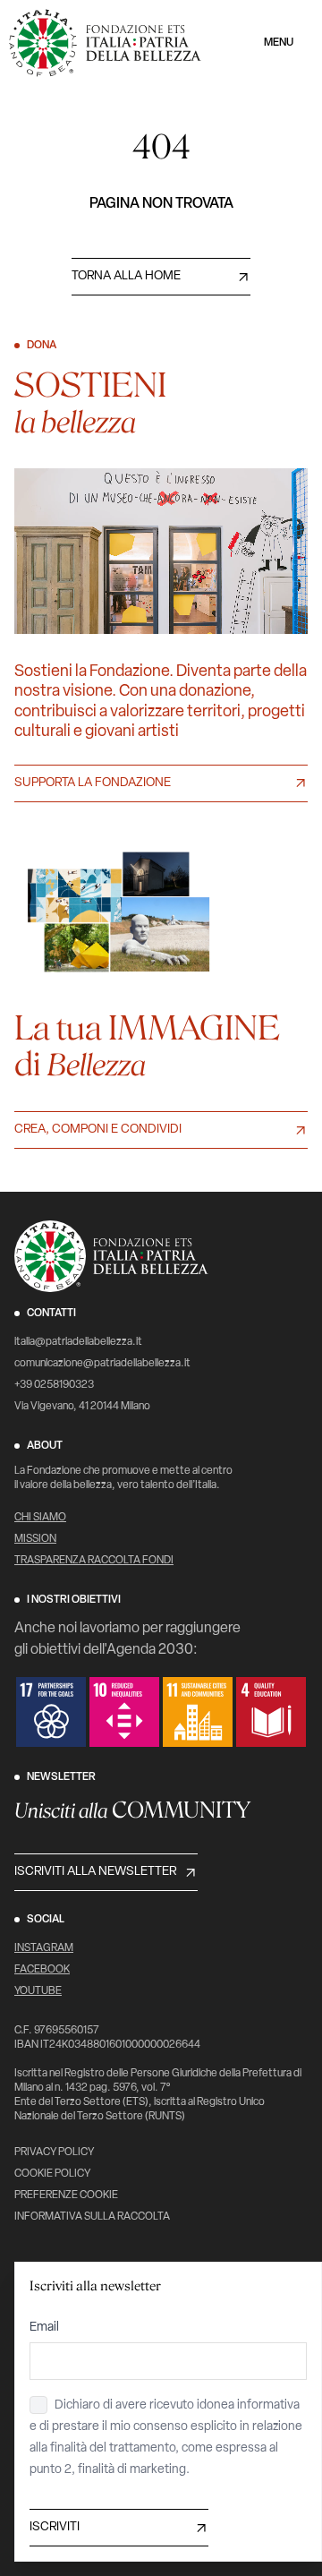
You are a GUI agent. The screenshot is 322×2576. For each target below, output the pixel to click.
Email (44, 2328)
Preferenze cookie (66, 2195)
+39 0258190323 (54, 1385)
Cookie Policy (52, 2174)
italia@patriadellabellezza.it (78, 1342)
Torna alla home (126, 276)
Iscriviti (55, 2527)
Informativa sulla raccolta (92, 2217)
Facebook (42, 1970)
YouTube (38, 1991)
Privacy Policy (54, 2152)
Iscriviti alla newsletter (95, 1872)
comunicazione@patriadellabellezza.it (102, 1364)
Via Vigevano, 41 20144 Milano (82, 1407)
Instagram (44, 1948)
